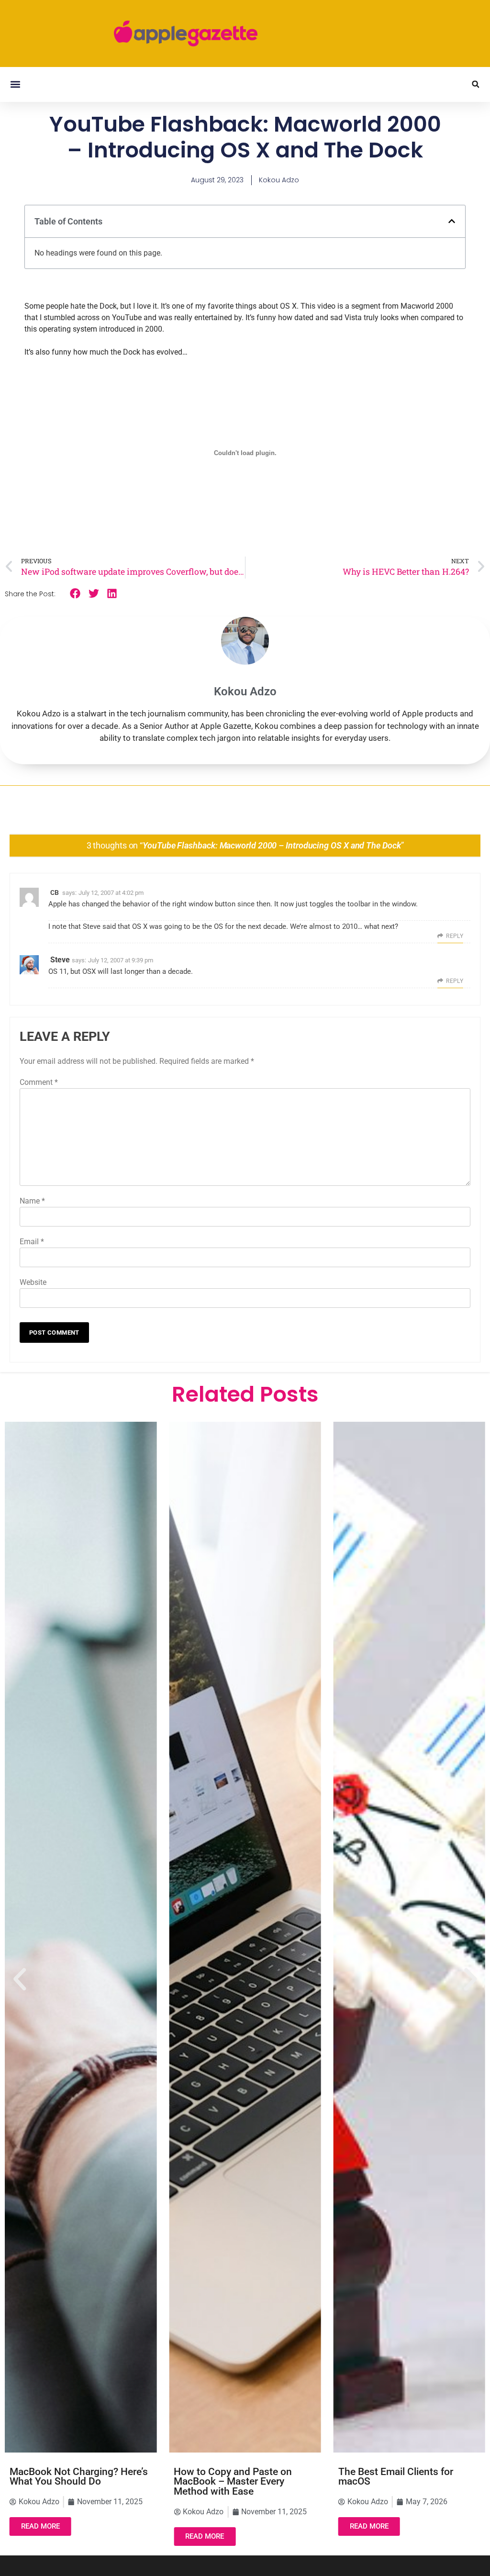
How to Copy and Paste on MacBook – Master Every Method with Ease (233, 2482)
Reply (455, 936)
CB (55, 892)
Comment (39, 1082)
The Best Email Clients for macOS (396, 2477)
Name (32, 1201)
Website (33, 1282)
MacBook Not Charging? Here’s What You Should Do (79, 2477)
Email (32, 1242)
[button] (15, 84)
